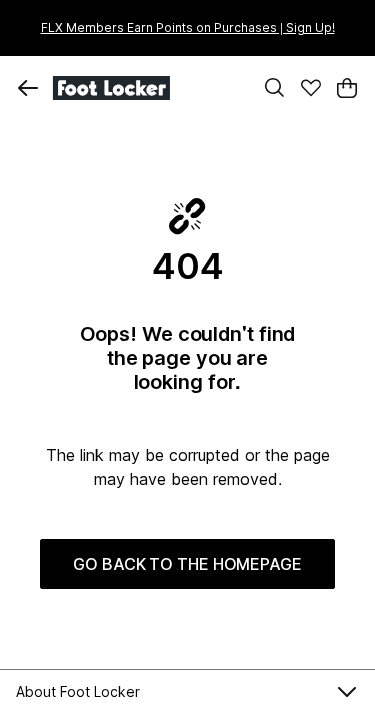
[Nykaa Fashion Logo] (147, 88)
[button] (28, 88)
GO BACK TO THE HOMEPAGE (187, 564)
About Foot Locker (78, 691)
